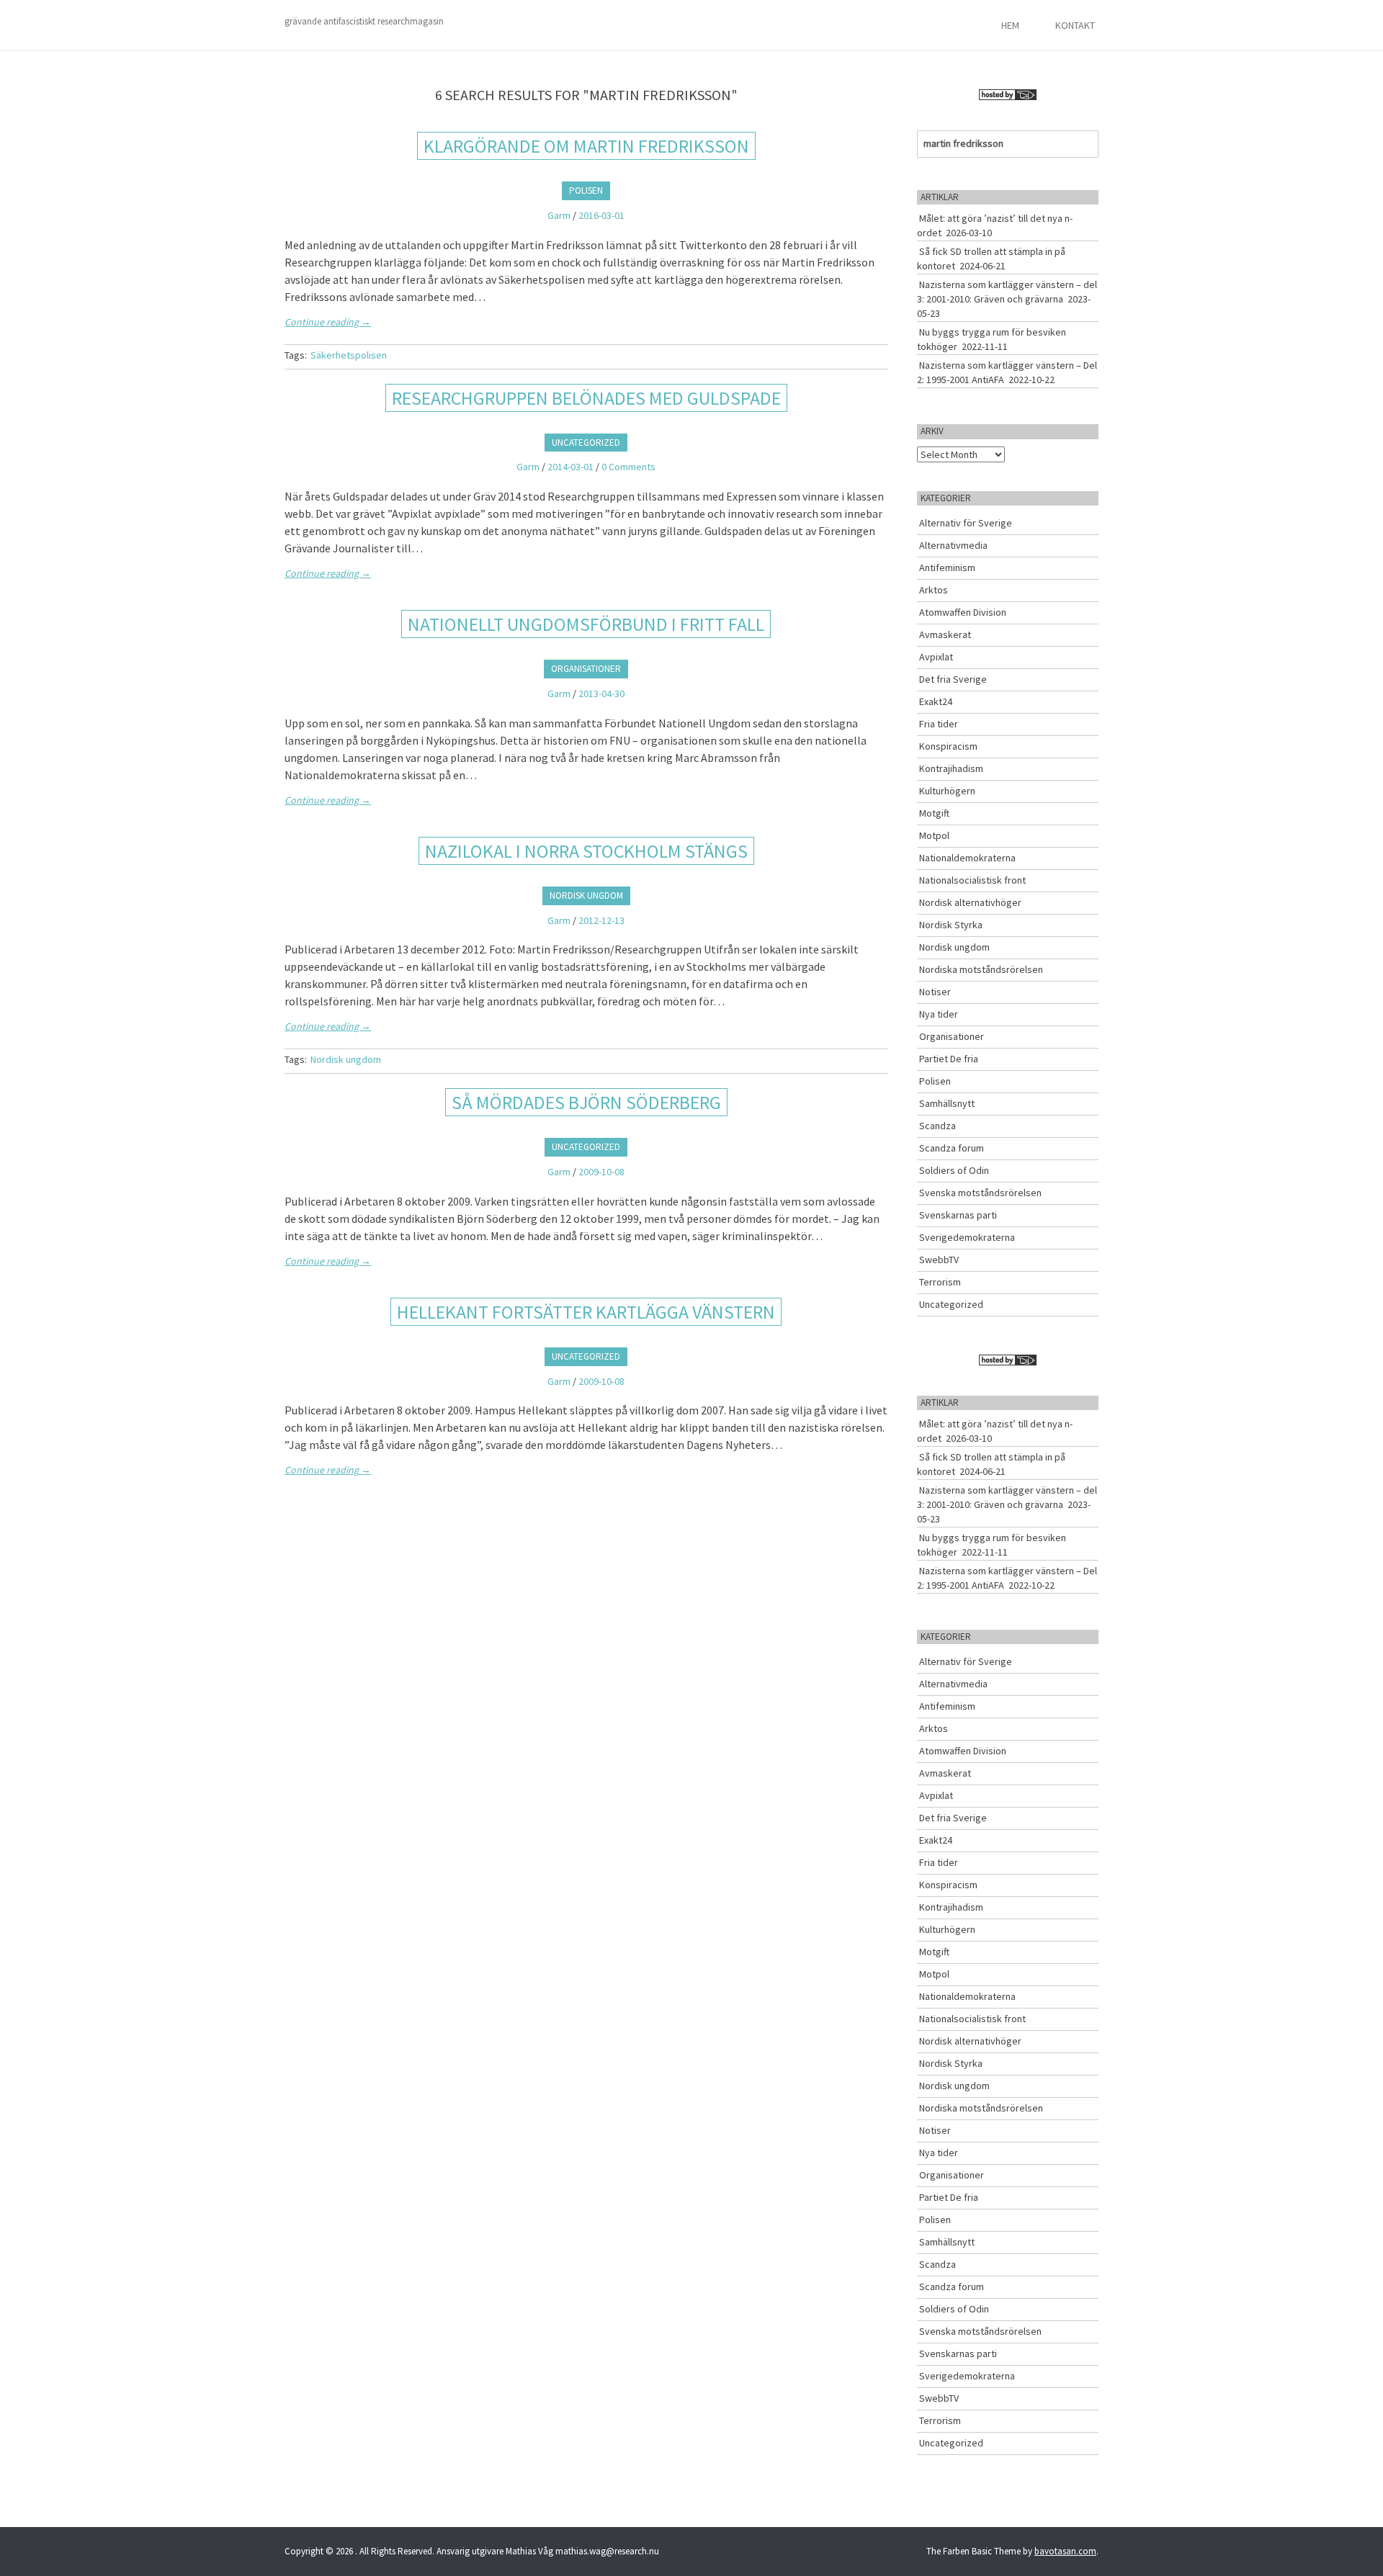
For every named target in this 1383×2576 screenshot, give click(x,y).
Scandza (937, 1126)
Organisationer (586, 669)
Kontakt (1075, 25)
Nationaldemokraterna (967, 858)
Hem (1010, 25)
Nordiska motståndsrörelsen (981, 969)
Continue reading (328, 322)
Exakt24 (936, 701)
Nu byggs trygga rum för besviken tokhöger (992, 339)
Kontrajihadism (951, 768)
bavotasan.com (1065, 2551)
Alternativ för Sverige (966, 523)
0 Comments (628, 467)
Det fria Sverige (953, 679)
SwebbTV (939, 1260)
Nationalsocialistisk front (972, 880)
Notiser (935, 992)
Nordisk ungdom (586, 896)
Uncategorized (586, 443)
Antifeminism (947, 567)
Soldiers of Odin (954, 1170)
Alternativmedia (953, 545)
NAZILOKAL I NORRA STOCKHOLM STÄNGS (586, 851)
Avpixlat (936, 657)
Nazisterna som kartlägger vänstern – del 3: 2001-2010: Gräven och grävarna (1007, 292)
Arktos (934, 590)
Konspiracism (948, 746)
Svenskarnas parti (958, 1215)
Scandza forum (952, 1148)
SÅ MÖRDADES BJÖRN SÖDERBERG (586, 1102)
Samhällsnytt (947, 1103)
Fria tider (939, 724)
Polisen (586, 190)
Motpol (934, 835)
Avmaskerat (945, 634)
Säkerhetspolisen (349, 355)
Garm (559, 215)
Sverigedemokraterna (967, 1237)
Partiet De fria (949, 1059)
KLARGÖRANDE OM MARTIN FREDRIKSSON (586, 146)
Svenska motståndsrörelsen (980, 1193)
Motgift (934, 813)
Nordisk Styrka (951, 925)
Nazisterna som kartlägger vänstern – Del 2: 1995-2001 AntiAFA (1007, 372)
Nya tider (939, 1014)
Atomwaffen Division (963, 612)
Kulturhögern (947, 791)
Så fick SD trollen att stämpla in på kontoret (991, 259)
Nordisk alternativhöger (970, 902)
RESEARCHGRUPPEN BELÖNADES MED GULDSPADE (586, 398)
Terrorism (940, 1282)
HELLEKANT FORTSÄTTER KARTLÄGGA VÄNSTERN (586, 1312)
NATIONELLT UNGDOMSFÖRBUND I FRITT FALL (586, 624)
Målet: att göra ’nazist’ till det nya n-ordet (995, 225)
